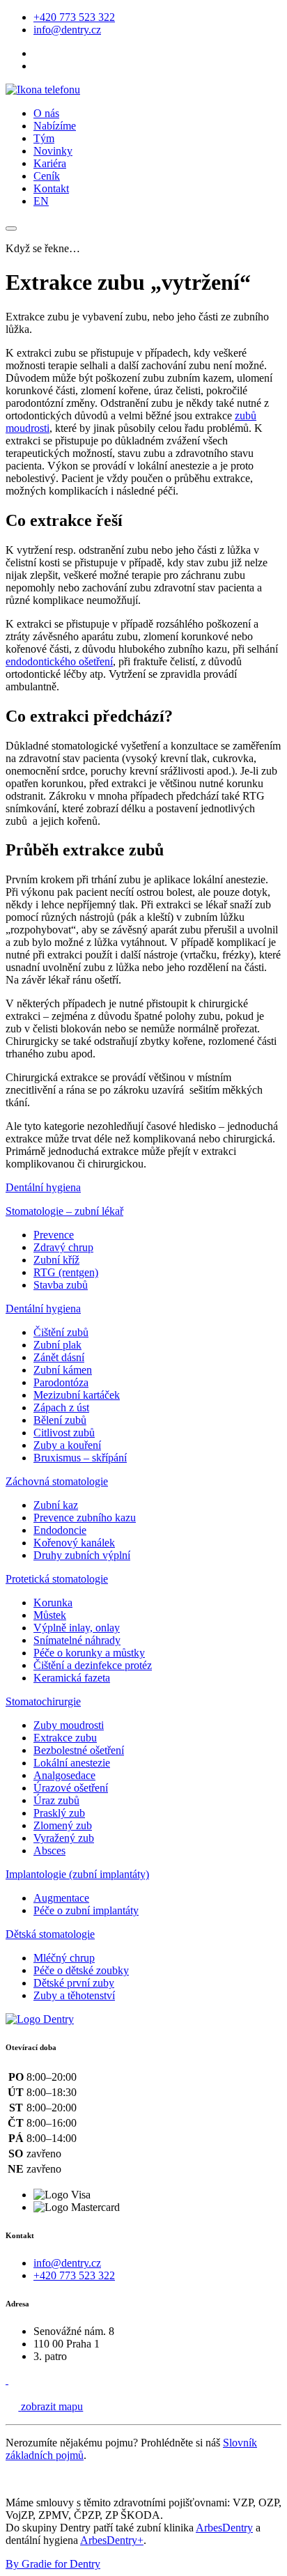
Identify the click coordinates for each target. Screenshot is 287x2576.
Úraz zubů (56, 1800)
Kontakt (51, 188)
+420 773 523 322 (74, 17)
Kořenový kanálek (74, 1543)
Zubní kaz (56, 1505)
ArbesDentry (224, 2528)
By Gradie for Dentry (53, 2564)
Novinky (53, 151)
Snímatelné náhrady (77, 1640)
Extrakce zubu (65, 1738)
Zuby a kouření (67, 1445)
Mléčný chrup (64, 1958)
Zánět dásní (59, 1357)
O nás (46, 113)
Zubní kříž (56, 1260)
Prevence (54, 1235)
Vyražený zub (64, 1838)
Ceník (47, 176)
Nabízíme (55, 126)
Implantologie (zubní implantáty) (77, 1874)
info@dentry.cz (67, 30)
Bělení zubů (60, 1420)
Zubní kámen (63, 1370)
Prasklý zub (59, 1813)
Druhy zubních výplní (82, 1555)
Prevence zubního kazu (85, 1518)
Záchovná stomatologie (57, 1481)
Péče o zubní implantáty (86, 1910)
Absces (49, 1850)
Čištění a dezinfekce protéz (93, 1665)
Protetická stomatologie (57, 1579)
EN (41, 201)
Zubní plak (57, 1345)
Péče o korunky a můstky (89, 1653)
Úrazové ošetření (71, 1788)
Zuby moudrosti (69, 1725)
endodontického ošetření (59, 661)
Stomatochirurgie (43, 1701)
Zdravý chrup (63, 1247)
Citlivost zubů (64, 1433)
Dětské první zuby (74, 1983)
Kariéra (50, 163)
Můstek (50, 1615)
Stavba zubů (61, 1285)
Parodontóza (61, 1382)
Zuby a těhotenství (74, 1995)
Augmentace (61, 1898)
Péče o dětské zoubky (81, 1970)
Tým (44, 138)
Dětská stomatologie (50, 1934)
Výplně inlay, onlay (77, 1628)
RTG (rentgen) (66, 1272)
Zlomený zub (63, 1825)
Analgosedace (64, 1775)
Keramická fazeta (72, 1678)
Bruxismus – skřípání (80, 1458)
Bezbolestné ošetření (79, 1750)
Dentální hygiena (43, 1187)
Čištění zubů (61, 1332)
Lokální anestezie (72, 1763)
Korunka (53, 1603)
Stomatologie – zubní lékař (64, 1211)
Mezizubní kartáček (77, 1395)
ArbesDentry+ (112, 2540)
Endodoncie (60, 1530)
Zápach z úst (61, 1407)
